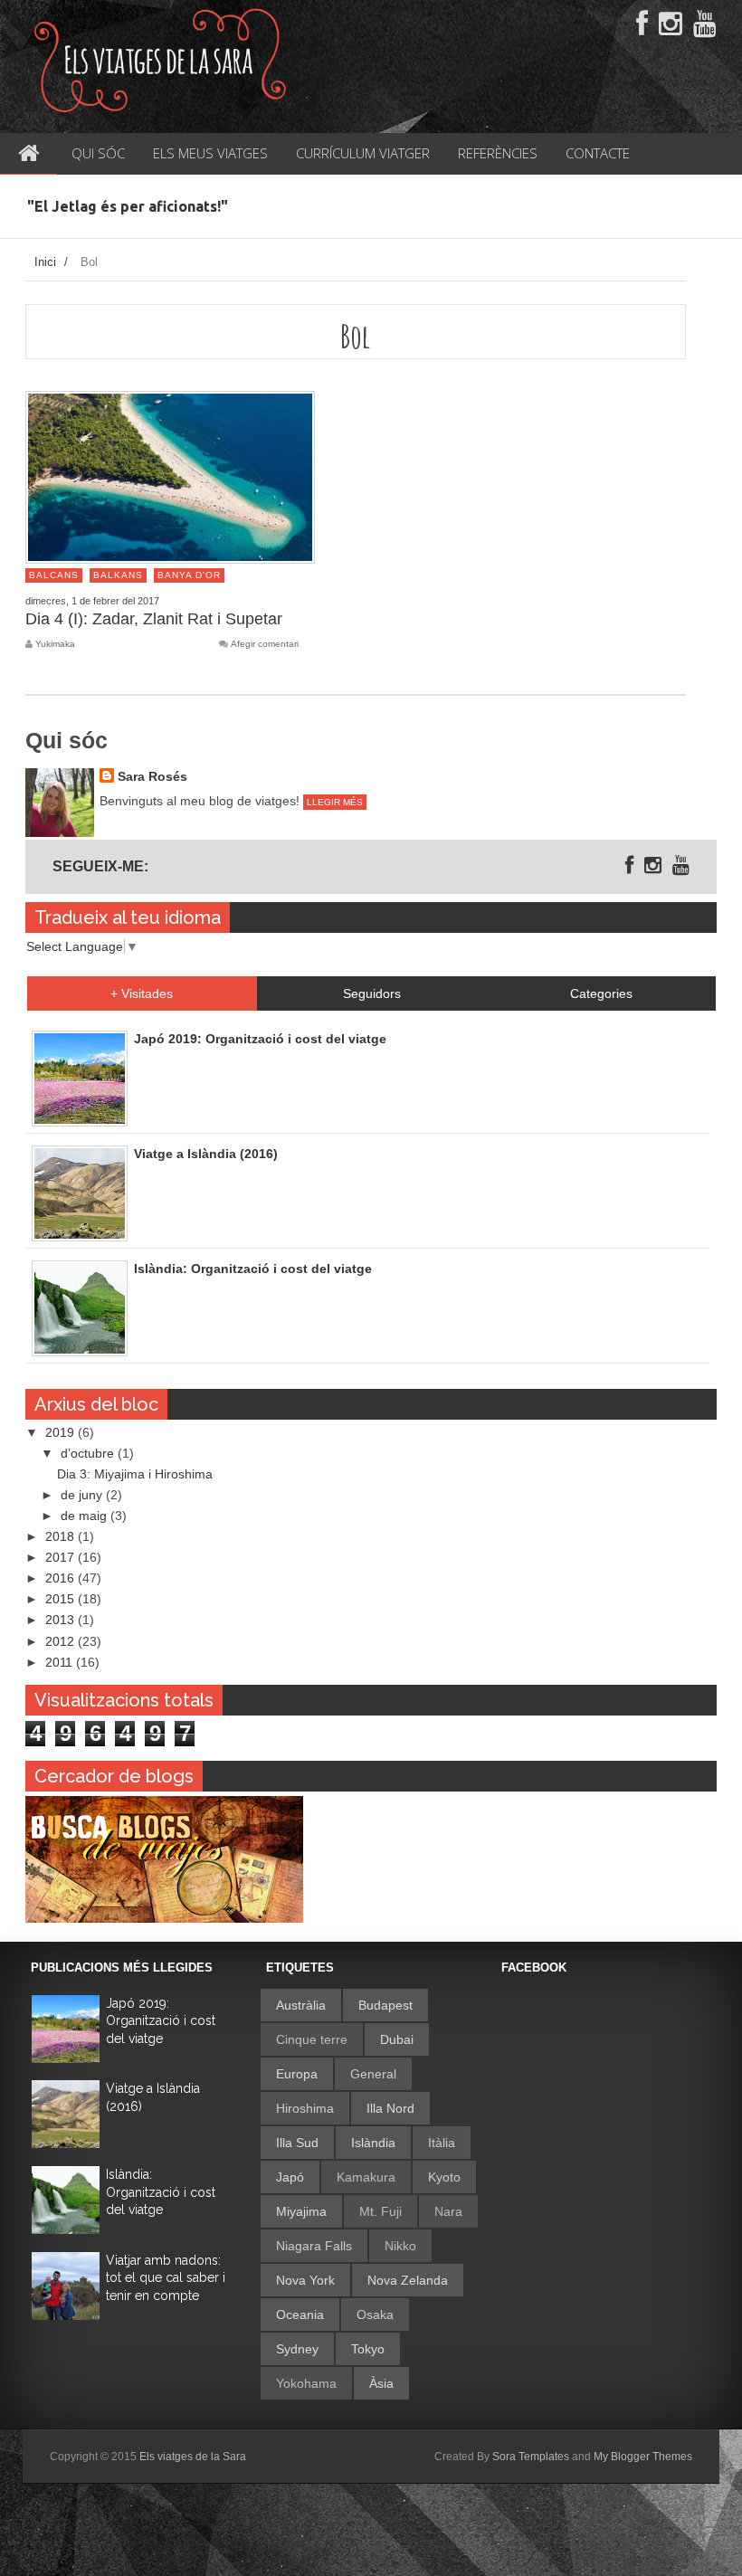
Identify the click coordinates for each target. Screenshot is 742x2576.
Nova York (305, 2280)
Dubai (397, 2039)
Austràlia (301, 2005)
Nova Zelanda (408, 2280)
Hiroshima (305, 2108)
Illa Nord (390, 2108)
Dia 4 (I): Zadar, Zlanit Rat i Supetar (154, 619)
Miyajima (301, 2211)
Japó (290, 2177)
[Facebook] (642, 24)
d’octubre (89, 1453)
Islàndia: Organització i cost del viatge (161, 2192)
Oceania (300, 2315)
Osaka (375, 2315)
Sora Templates (531, 2457)
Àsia (381, 2383)
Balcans (54, 575)
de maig (86, 1516)
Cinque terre (312, 2039)
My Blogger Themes (643, 2457)
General (373, 2074)
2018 (62, 1536)
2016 (62, 1578)
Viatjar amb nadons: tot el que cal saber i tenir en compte (166, 2278)
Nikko (400, 2246)
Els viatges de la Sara (193, 2457)
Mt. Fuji (381, 2211)
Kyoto (444, 2177)
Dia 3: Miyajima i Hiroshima (135, 1474)
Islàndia (373, 2143)
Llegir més (335, 802)
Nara (448, 2211)
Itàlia (442, 2143)
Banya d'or (189, 575)
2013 (62, 1620)
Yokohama (306, 2383)
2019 (62, 1432)
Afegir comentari (265, 644)
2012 (62, 1641)
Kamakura (366, 2177)
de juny (83, 1495)
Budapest (385, 2005)
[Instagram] (671, 24)
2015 (62, 1599)
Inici (45, 262)
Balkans (118, 575)
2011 (61, 1662)
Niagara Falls (314, 2246)
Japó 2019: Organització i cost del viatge (161, 2021)
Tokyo (368, 2349)
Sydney (297, 2349)
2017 (62, 1557)
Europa (297, 2074)
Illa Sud (297, 2143)
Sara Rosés (152, 776)
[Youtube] (705, 24)
